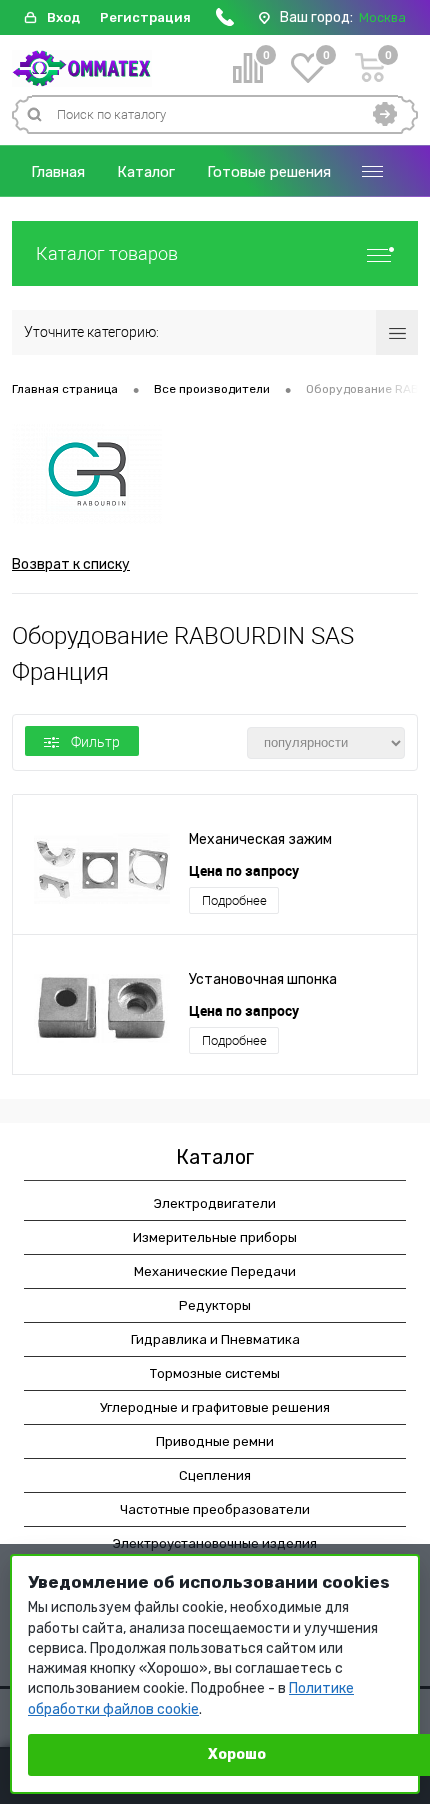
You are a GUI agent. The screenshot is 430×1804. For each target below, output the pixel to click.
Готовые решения (269, 172)
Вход (63, 17)
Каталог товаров (107, 253)
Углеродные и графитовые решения (215, 1407)
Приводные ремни (215, 1441)
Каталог (146, 172)
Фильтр (95, 742)
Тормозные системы (215, 1373)
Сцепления (215, 1475)
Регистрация (145, 17)
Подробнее (234, 900)
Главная (58, 172)
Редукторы (215, 1305)
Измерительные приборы (215, 1237)
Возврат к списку (71, 564)
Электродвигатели (215, 1203)
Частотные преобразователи (215, 1509)
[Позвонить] (225, 21)
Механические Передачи (215, 1271)
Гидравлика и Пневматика (215, 1339)
